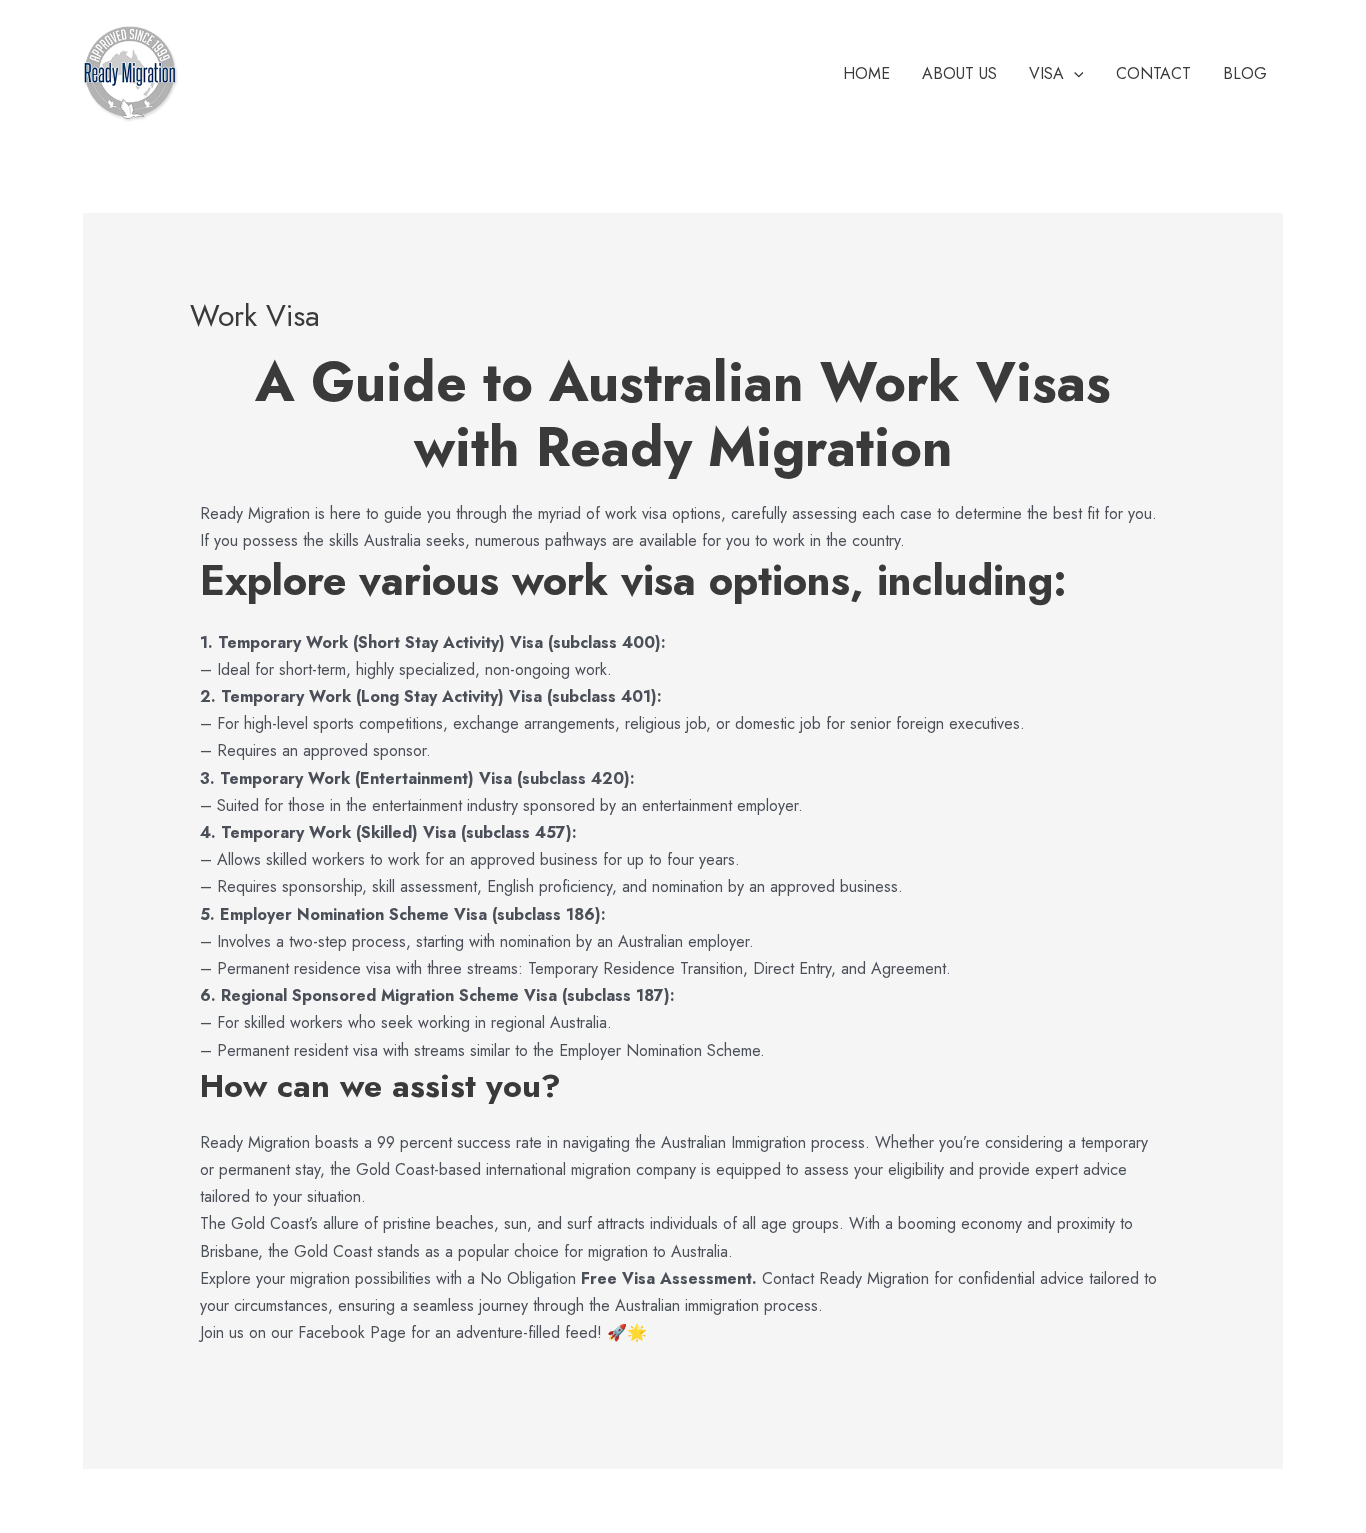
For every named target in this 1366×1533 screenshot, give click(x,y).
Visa (1046, 73)
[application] (1074, 74)
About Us (959, 73)
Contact (1153, 73)
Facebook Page (352, 1332)
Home (866, 73)
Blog (1245, 73)
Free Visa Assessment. (669, 1278)
